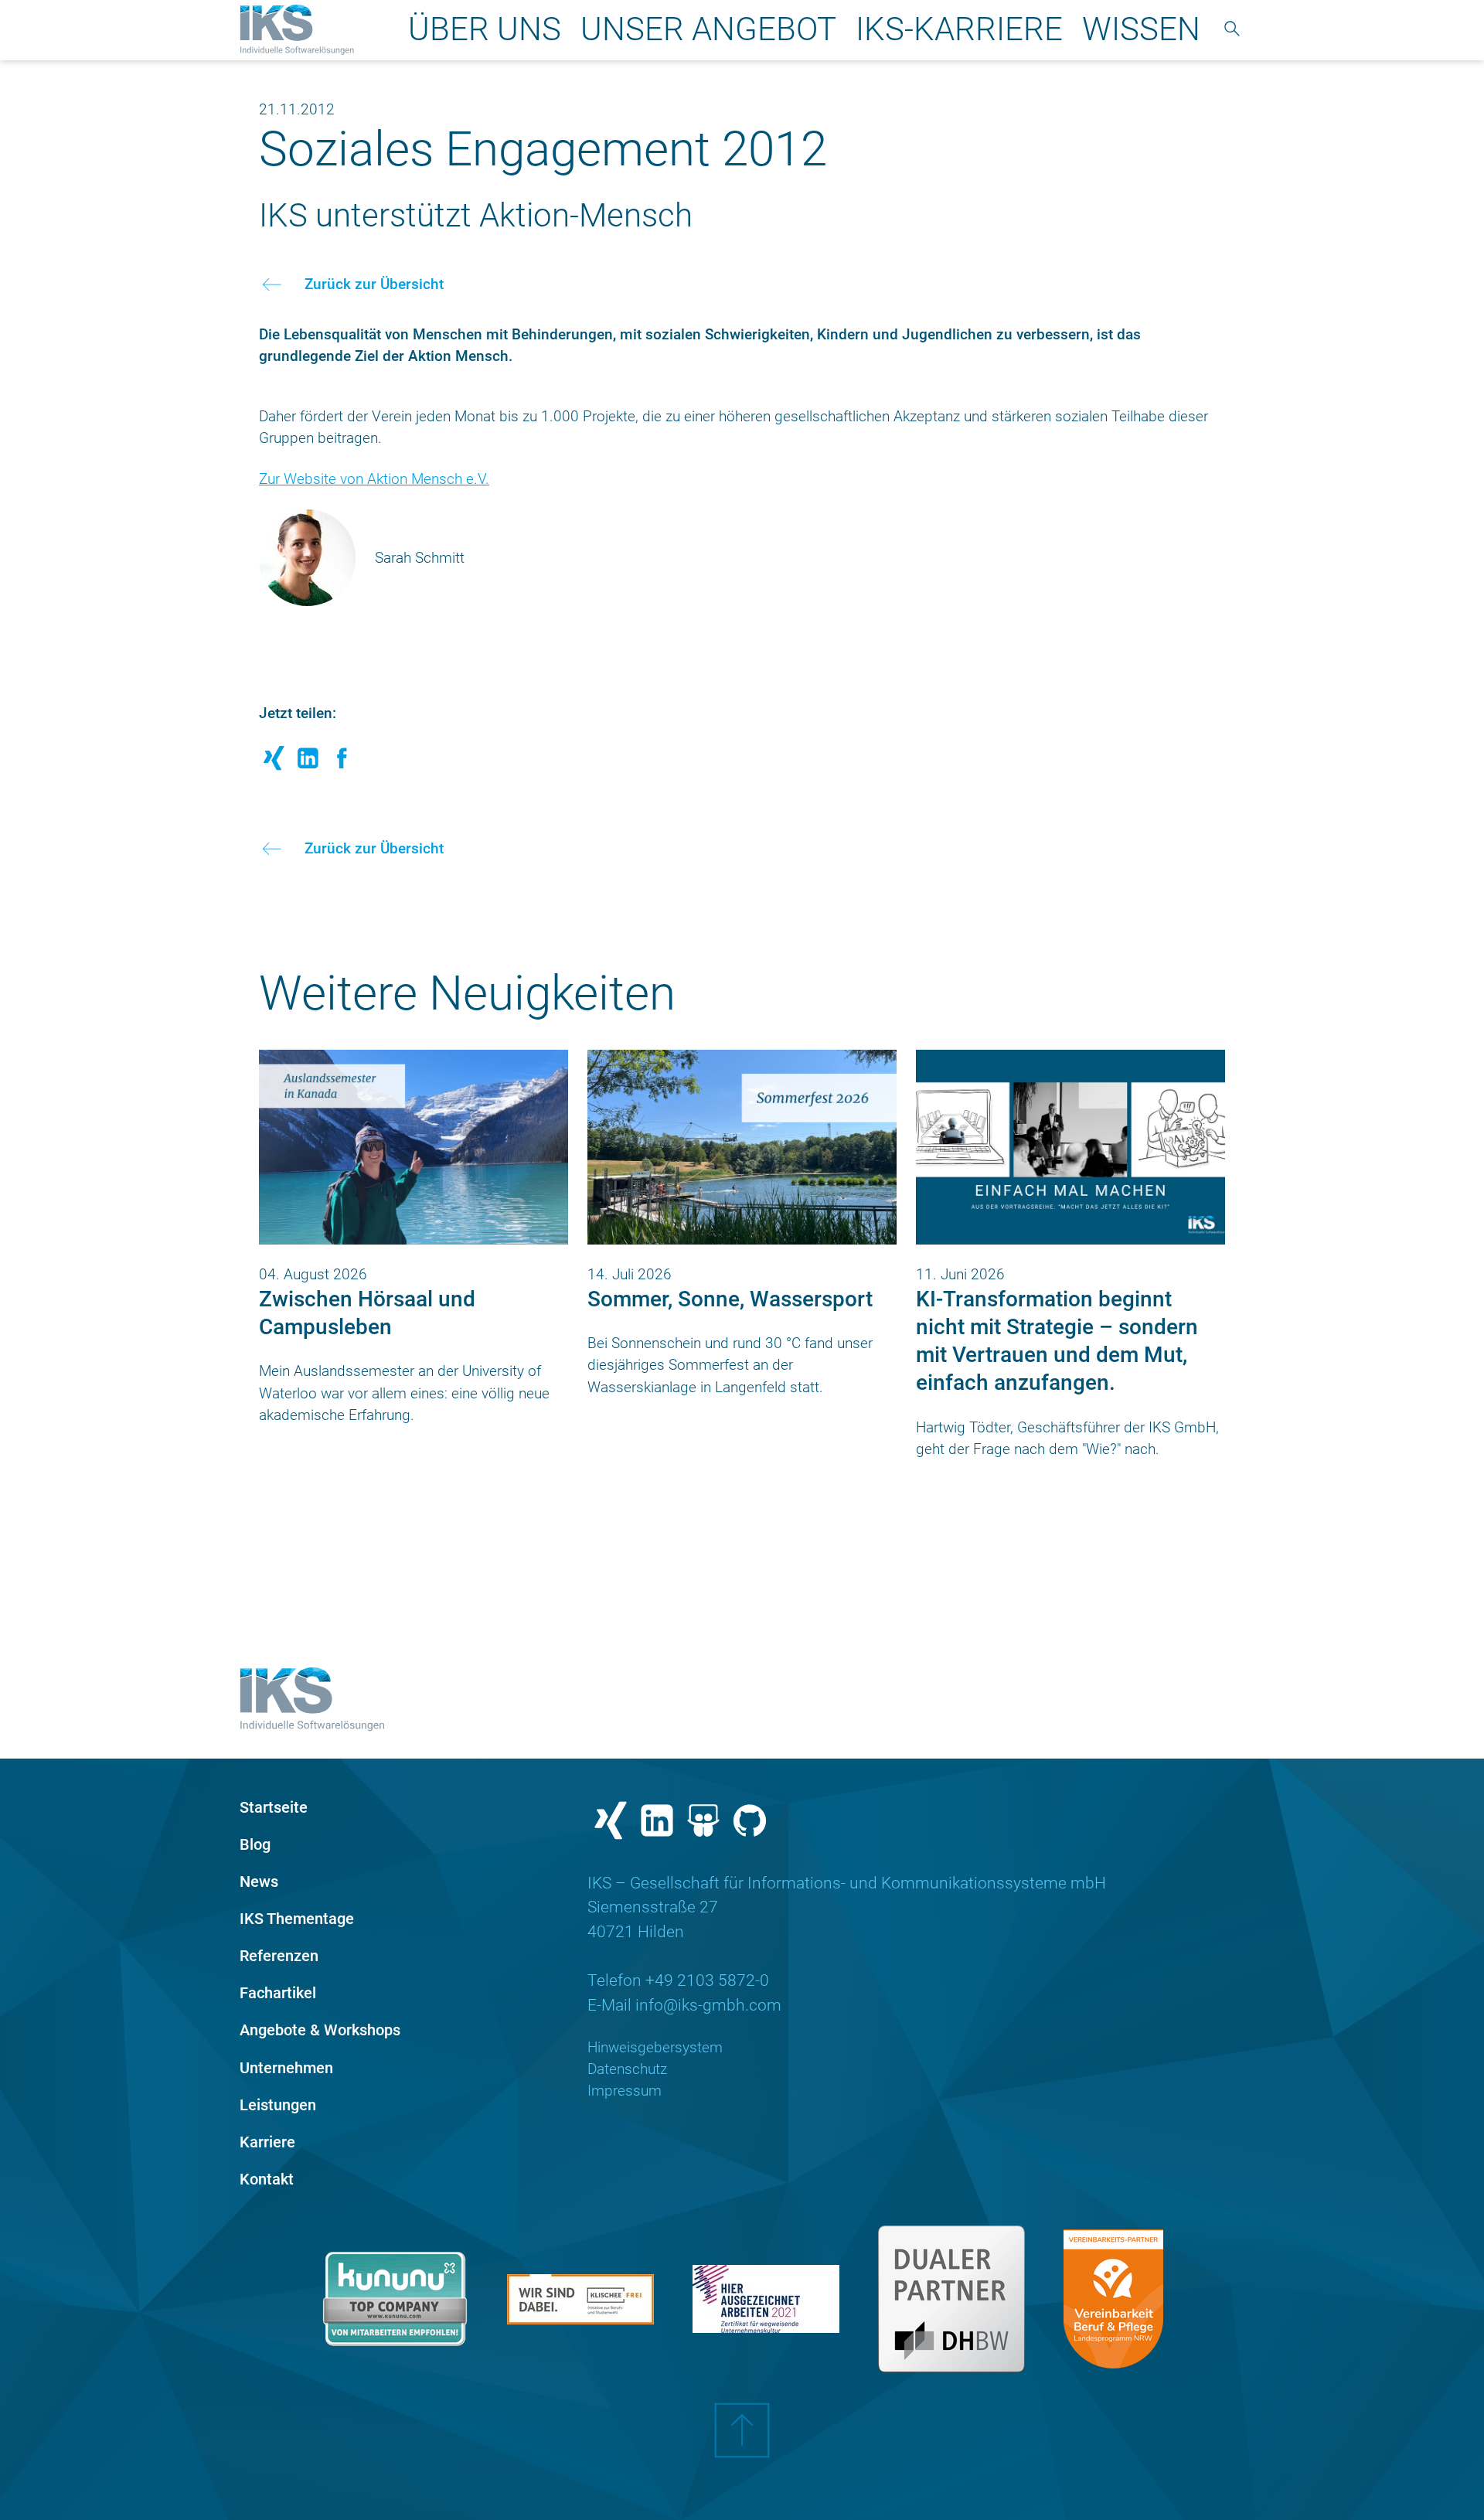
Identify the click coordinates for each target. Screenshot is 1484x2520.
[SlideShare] (703, 1824)
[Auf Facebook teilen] (342, 763)
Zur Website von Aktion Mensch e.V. (374, 479)
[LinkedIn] (657, 1824)
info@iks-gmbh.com (708, 2005)
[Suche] (1232, 30)
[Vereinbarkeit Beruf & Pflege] (1113, 2299)
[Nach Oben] (742, 2442)
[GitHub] (750, 1824)
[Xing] (611, 1824)
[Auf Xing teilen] (274, 763)
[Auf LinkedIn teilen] (308, 763)
